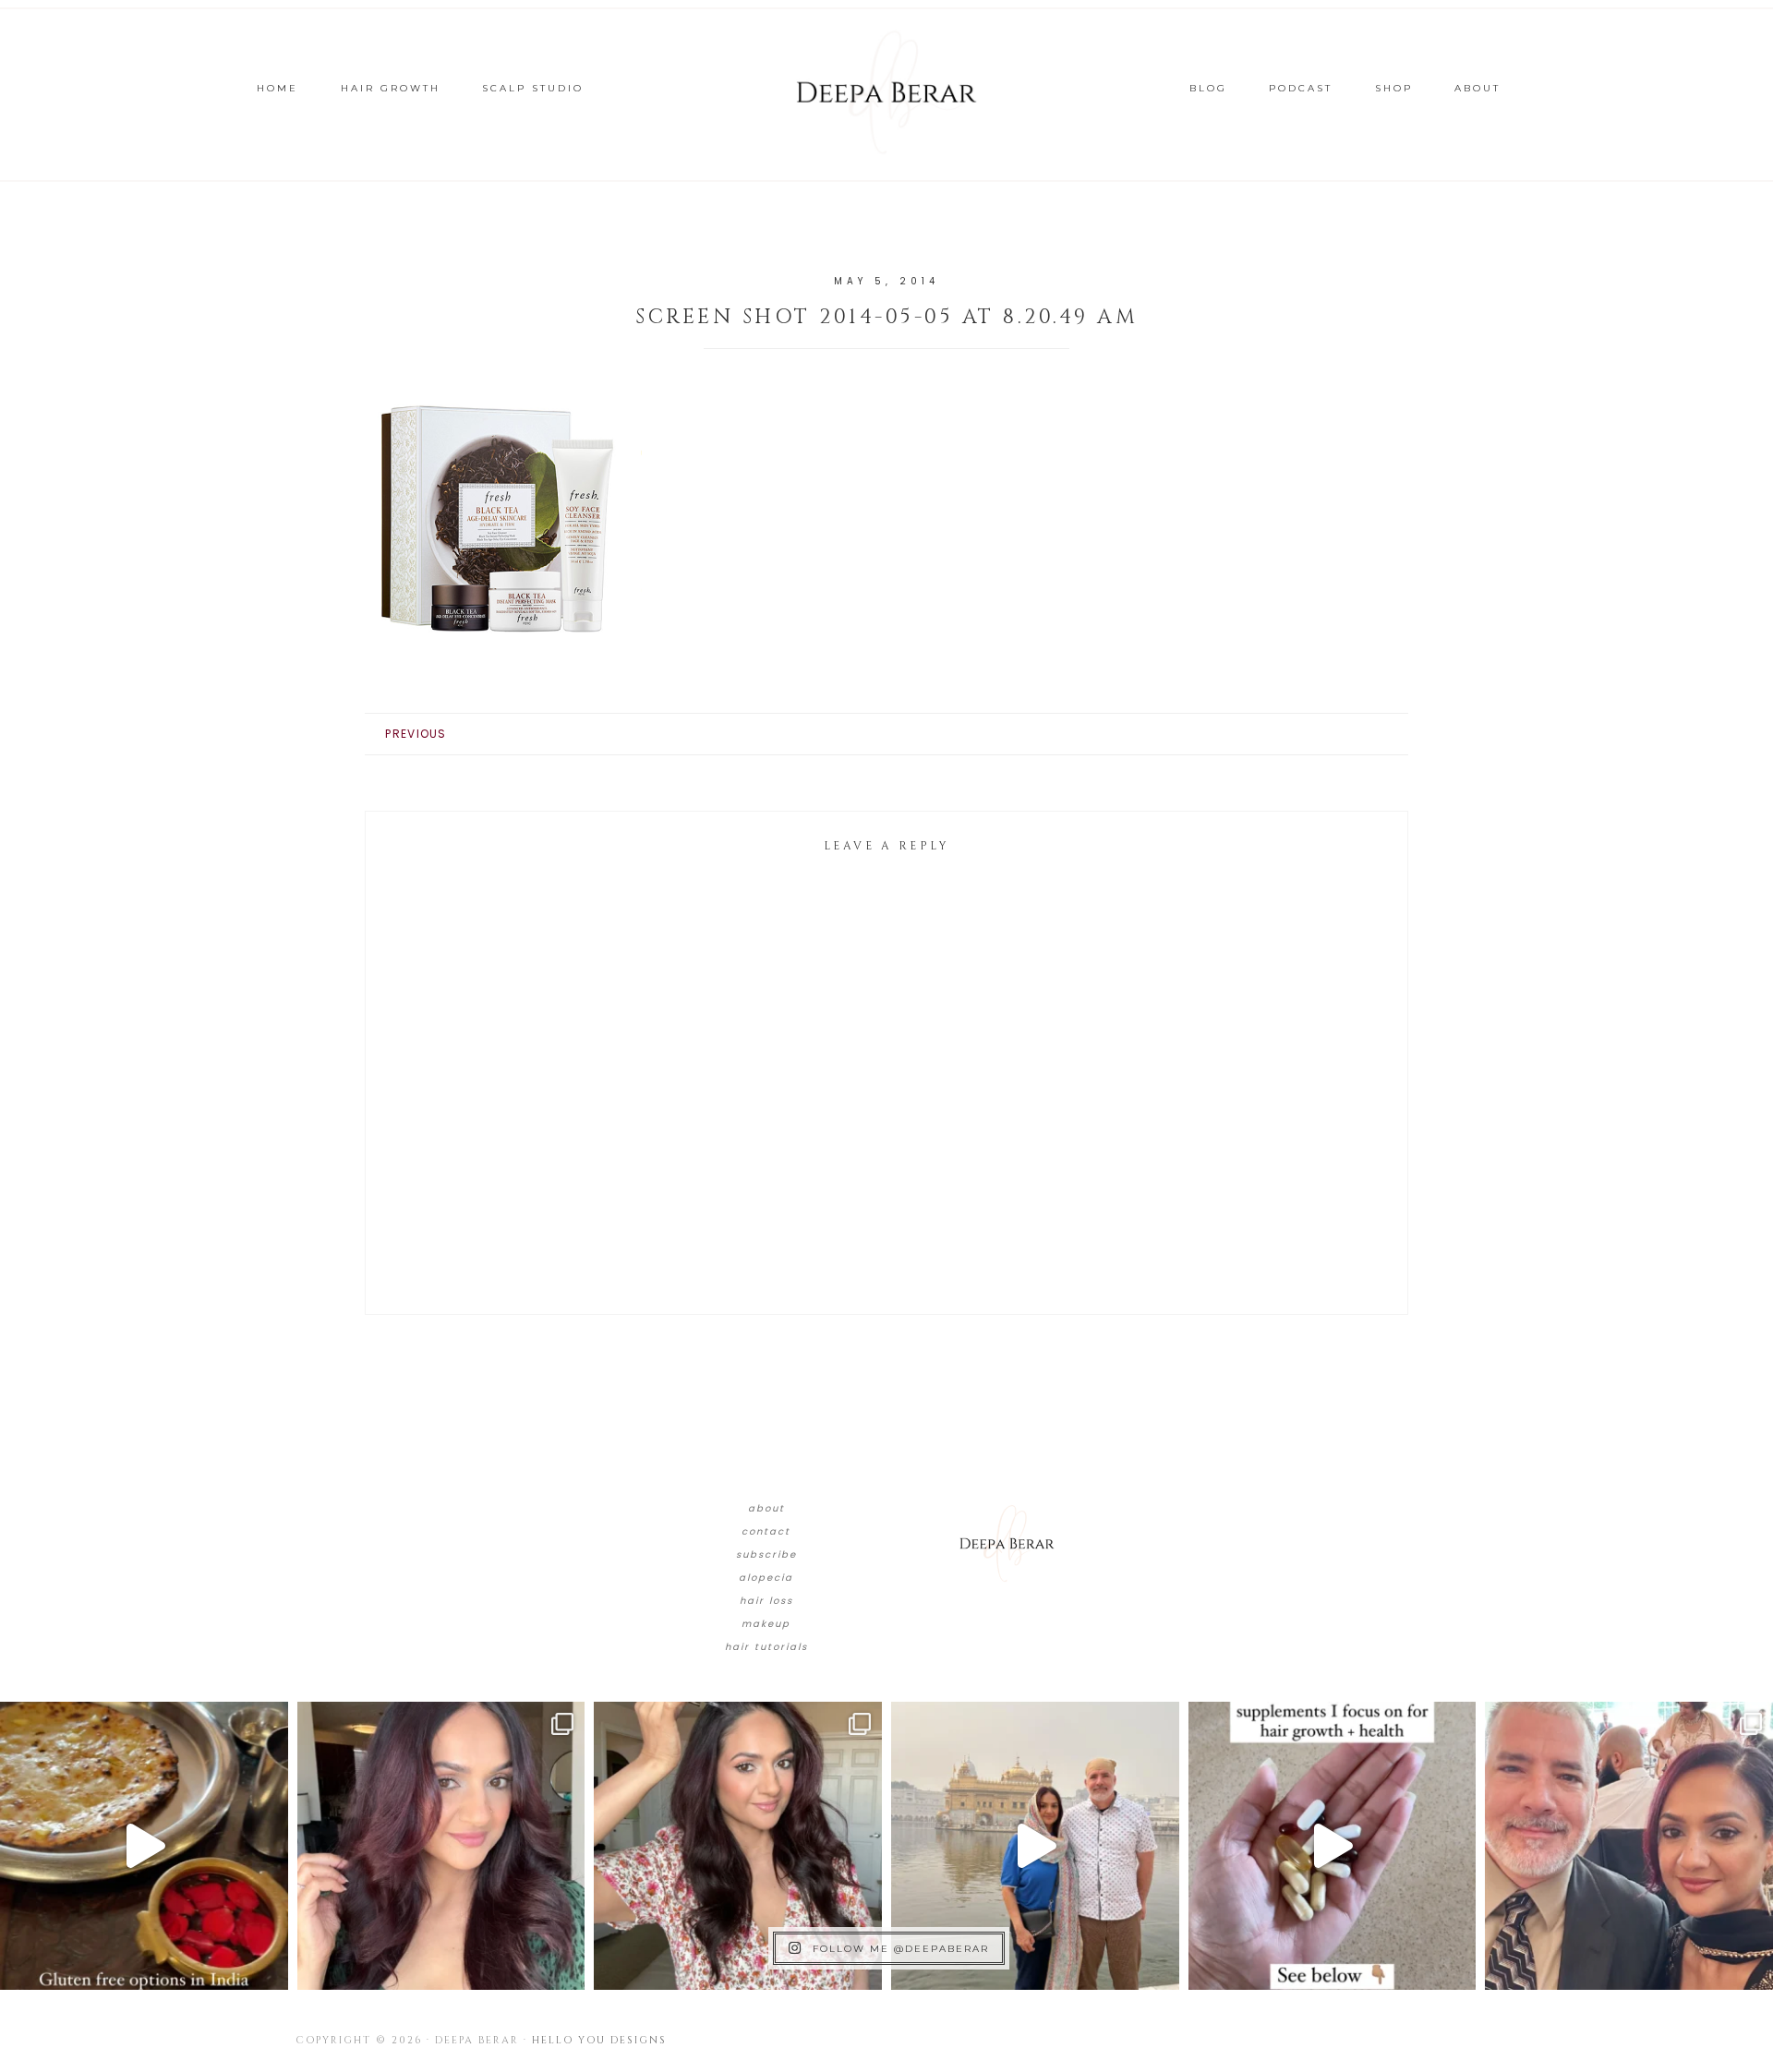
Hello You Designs (599, 2040)
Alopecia (766, 1578)
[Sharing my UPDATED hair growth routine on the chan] (738, 1846)
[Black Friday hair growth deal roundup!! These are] (441, 1846)
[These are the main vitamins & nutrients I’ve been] (1333, 1846)
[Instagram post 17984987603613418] (1629, 1846)
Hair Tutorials (766, 1647)
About (766, 1508)
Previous (416, 734)
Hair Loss (766, 1601)
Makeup (766, 1624)
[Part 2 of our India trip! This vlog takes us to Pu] (1035, 1846)
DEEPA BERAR (886, 92)
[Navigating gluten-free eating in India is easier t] (144, 1846)
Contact (766, 1531)
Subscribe (766, 1554)
